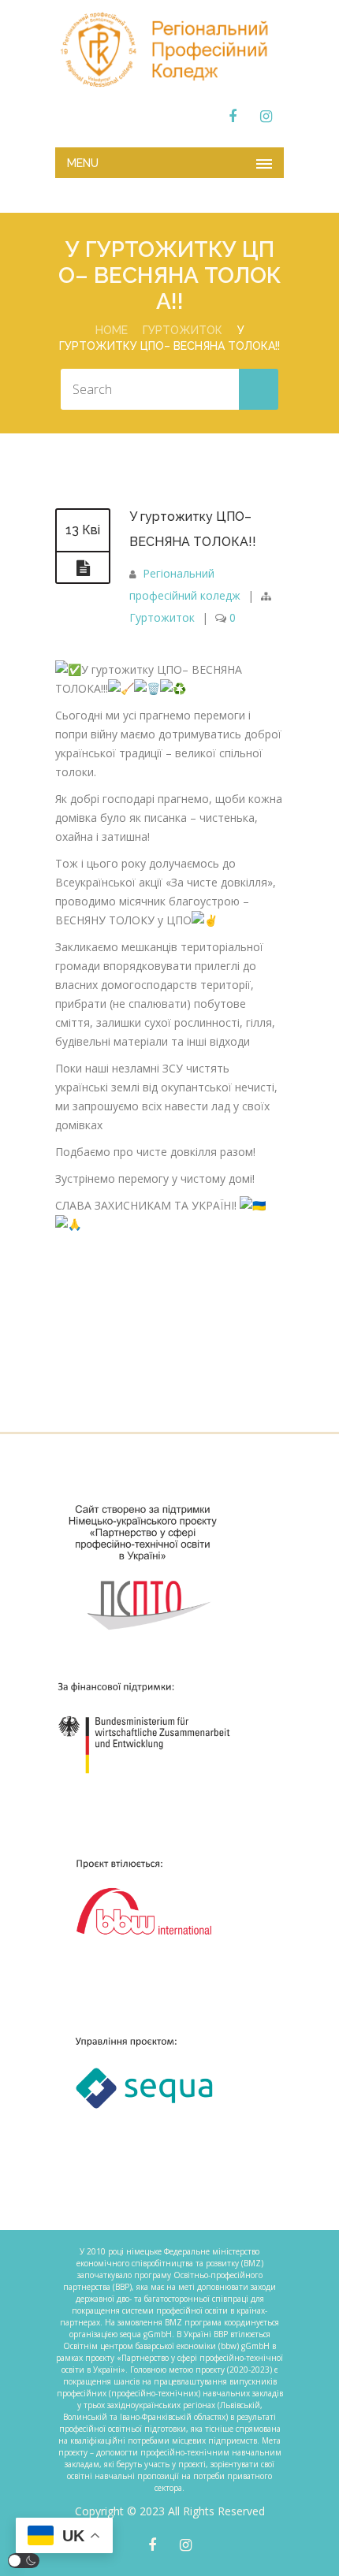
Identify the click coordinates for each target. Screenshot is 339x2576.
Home (112, 330)
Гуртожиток (183, 330)
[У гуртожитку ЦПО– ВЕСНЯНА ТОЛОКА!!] (83, 568)
